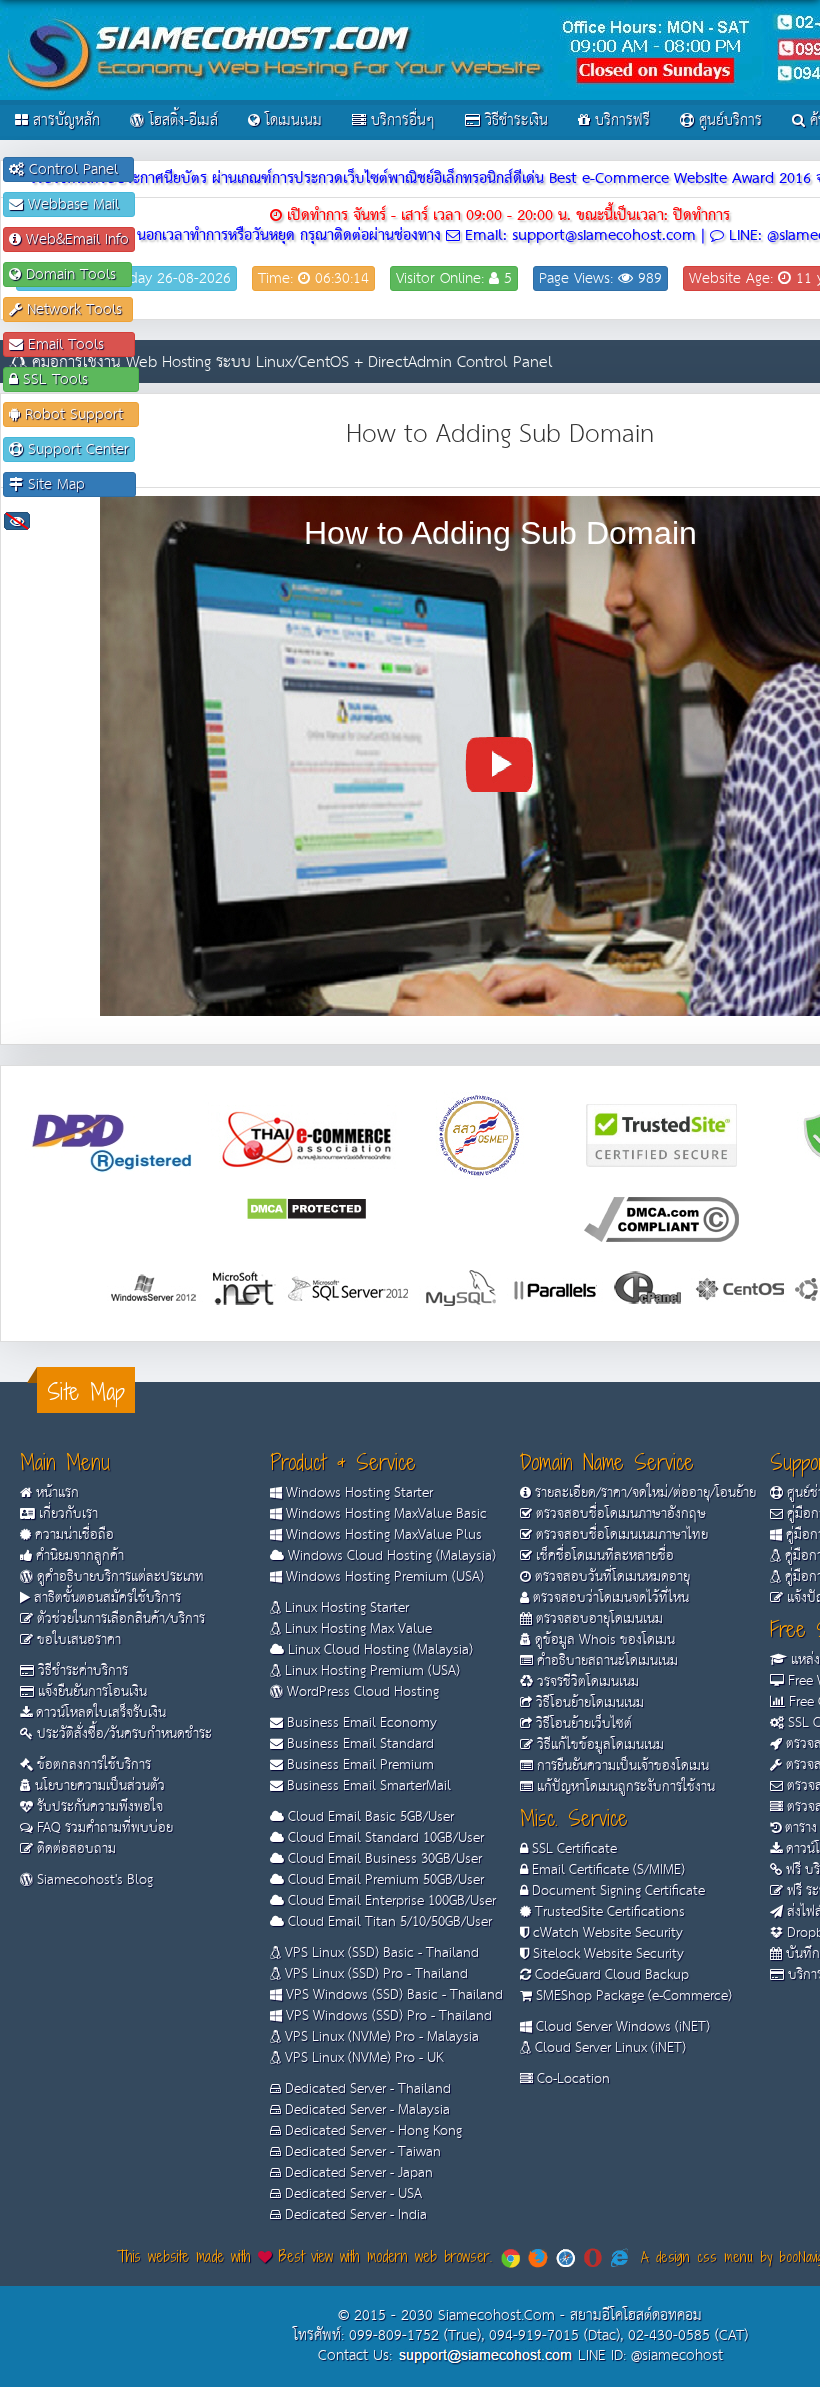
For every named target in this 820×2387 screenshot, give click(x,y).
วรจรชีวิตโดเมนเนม (586, 1682)
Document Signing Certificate (616, 1891)
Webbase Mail (76, 204)
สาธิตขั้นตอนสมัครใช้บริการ (105, 1598)
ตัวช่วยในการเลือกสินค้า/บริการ (119, 1619)
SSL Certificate (572, 1849)
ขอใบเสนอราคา (77, 1640)
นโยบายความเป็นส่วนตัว (98, 1786)
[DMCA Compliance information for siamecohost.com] (661, 1218)
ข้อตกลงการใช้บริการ (92, 1765)
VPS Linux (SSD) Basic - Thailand (380, 1953)
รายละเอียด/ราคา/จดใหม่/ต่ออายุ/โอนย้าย (643, 1493)
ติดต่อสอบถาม (74, 1849)
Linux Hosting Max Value (356, 1629)
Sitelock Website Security (606, 1954)
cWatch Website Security (606, 1933)
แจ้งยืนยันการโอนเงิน (90, 1692)
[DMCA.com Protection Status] (306, 1207)
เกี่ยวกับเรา (66, 1514)
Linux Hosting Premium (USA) (370, 1671)
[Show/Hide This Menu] (17, 520)
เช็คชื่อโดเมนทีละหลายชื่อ (603, 1556)
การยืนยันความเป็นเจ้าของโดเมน (621, 1766)
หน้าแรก (55, 1493)
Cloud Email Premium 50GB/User (384, 1880)
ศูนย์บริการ (728, 120)
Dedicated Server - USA (351, 2194)
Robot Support (76, 414)
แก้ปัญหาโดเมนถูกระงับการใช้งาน (624, 1787)
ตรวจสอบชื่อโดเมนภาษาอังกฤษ (619, 1514)
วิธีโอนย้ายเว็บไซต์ (582, 1724)
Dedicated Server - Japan (357, 2173)
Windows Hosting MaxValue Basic (384, 1514)
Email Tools (76, 344)
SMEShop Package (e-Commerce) (632, 1996)
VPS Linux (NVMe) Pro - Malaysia (380, 2037)
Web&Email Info (75, 239)
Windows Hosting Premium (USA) (383, 1577)
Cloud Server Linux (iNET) (608, 2048)
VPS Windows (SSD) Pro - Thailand (387, 2016)
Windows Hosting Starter (357, 1493)
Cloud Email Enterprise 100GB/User (390, 1901)
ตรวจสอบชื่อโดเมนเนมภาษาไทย (620, 1535)
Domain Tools (73, 274)
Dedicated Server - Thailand (366, 2089)
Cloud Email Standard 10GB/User (384, 1838)
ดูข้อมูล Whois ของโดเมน (603, 1640)
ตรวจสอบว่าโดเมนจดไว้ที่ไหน (609, 1598)
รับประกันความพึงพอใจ (98, 1807)
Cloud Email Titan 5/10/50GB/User (388, 1922)
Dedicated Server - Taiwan (361, 2152)
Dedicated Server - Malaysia (365, 2110)
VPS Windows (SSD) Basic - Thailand (392, 1995)
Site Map (76, 484)
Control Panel (76, 169)
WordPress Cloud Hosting (361, 1692)
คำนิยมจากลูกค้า (78, 1556)
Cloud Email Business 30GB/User (383, 1859)
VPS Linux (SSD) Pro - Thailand (374, 1974)
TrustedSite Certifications (608, 1912)
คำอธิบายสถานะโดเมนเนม (605, 1661)
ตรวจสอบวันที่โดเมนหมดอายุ (610, 1577)
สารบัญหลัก (64, 120)
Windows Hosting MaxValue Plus (382, 1535)
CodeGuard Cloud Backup (610, 1975)
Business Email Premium (358, 1765)
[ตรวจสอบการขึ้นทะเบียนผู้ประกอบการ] (480, 1134)
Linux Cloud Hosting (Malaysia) (378, 1650)
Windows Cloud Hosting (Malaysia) (390, 1556)
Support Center (76, 449)
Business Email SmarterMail (367, 1786)
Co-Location (571, 2079)
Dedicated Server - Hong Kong (371, 2131)
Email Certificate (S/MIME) (606, 1870)
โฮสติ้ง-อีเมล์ (181, 120)
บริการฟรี (620, 120)
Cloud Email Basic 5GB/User (369, 1817)
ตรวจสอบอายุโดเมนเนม (597, 1619)
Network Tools (74, 309)
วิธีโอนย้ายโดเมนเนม (588, 1703)
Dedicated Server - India (354, 2215)
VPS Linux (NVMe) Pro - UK (362, 2058)
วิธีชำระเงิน (514, 120)
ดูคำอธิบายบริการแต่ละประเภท (118, 1577)
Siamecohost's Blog (93, 1880)
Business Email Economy (360, 1723)
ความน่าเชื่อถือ (72, 1535)
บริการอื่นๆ (400, 120)
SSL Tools (75, 379)
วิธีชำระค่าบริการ (81, 1671)
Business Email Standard (358, 1744)
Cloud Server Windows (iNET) (621, 2027)
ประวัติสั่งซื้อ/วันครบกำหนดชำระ (122, 1734)
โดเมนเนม (291, 120)
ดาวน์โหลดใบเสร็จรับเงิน (99, 1713)
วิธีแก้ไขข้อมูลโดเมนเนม (598, 1745)
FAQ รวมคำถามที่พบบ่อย (103, 1828)
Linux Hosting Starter (345, 1608)
